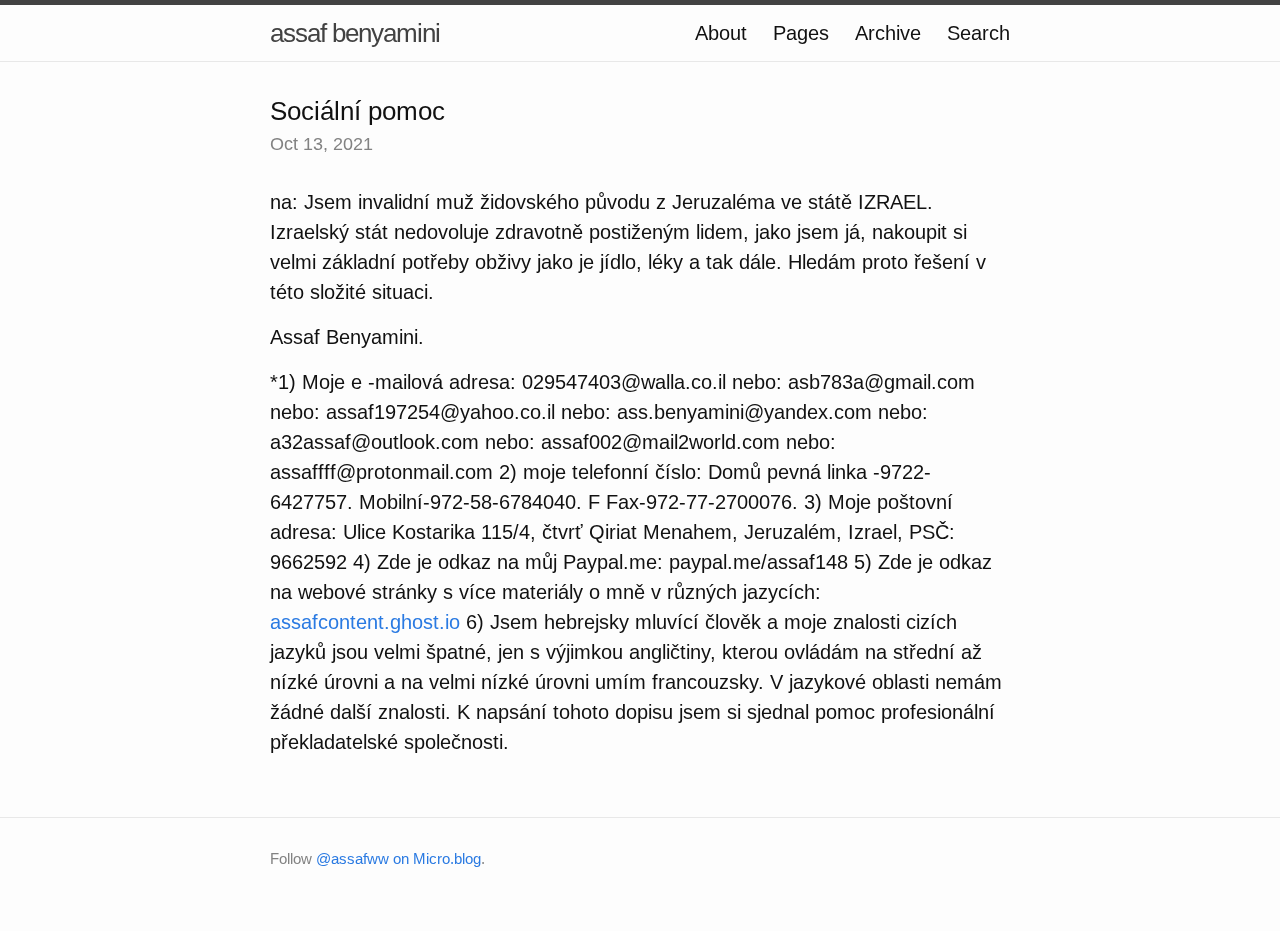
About (721, 33)
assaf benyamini (355, 33)
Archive (888, 33)
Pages (801, 33)
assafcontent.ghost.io (365, 622)
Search (978, 33)
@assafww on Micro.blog (398, 858)
